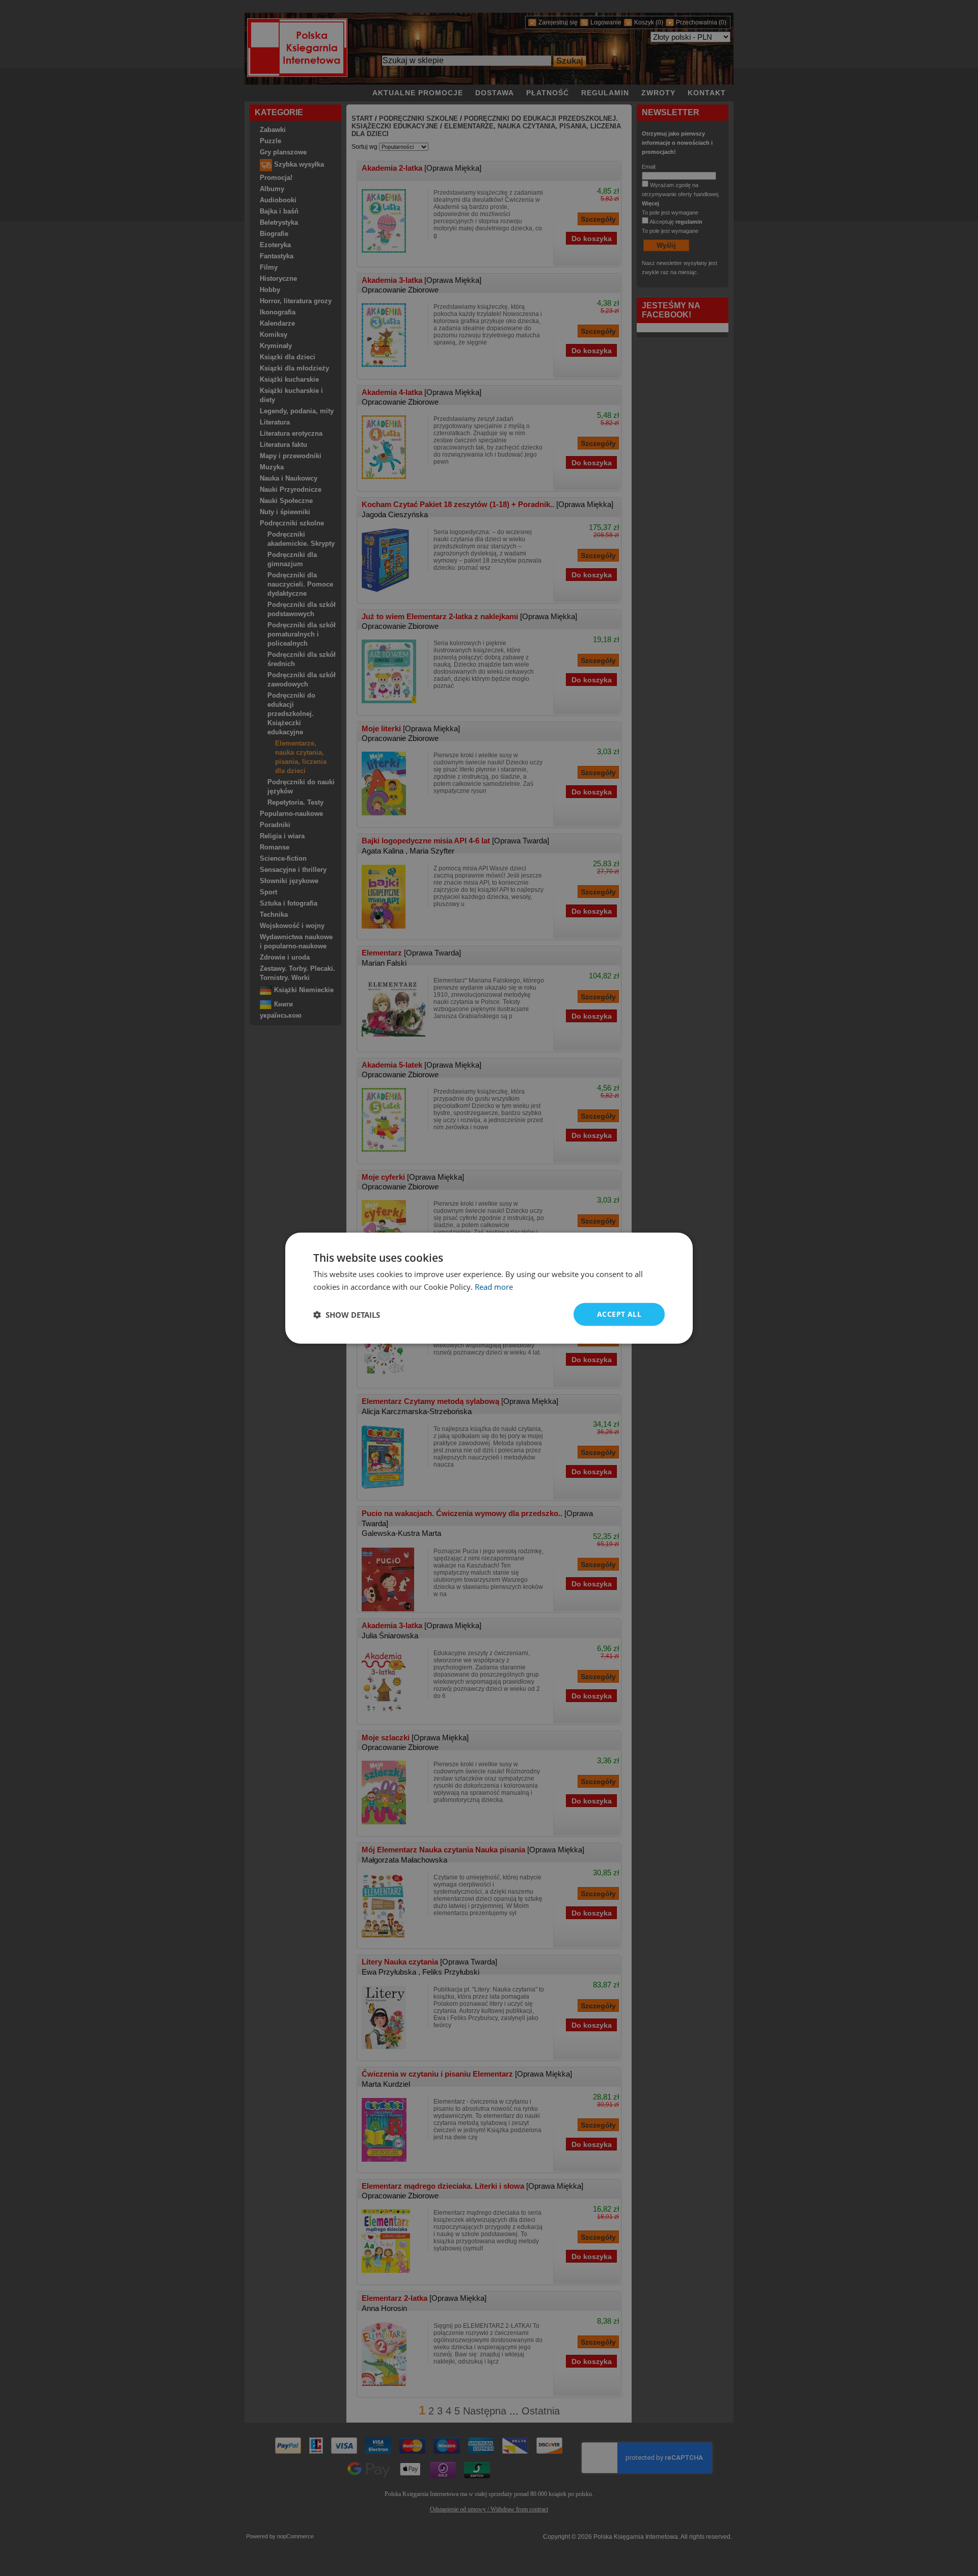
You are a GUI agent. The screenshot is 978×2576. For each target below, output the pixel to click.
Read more (494, 1286)
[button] (347, 1314)
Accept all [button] (619, 1314)
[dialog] (489, 1288)
